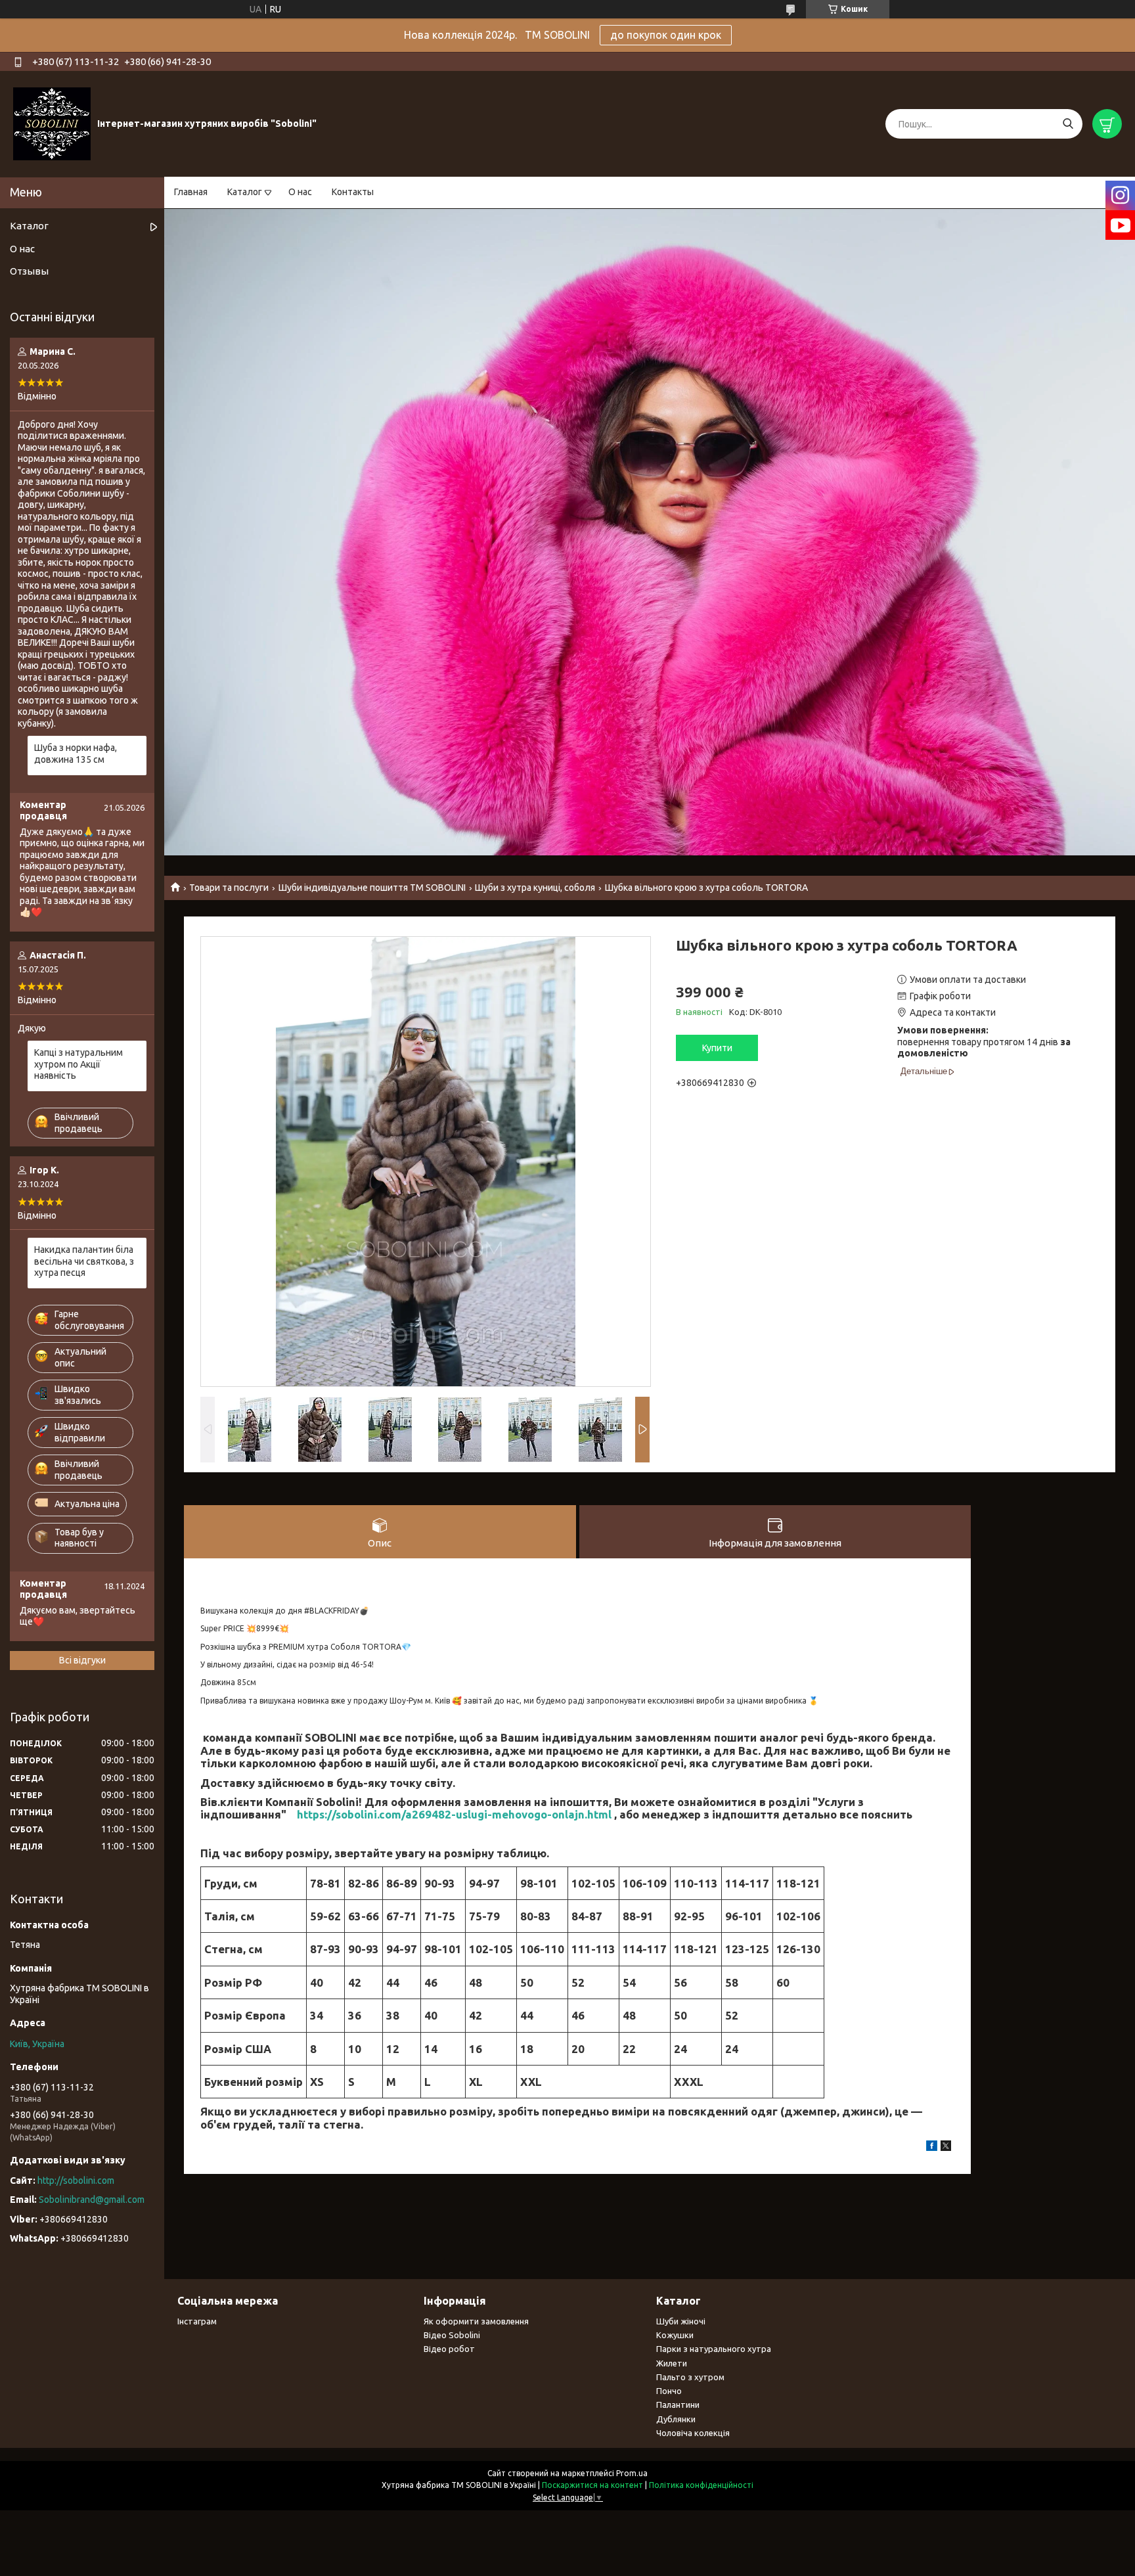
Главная (191, 192)
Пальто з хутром (690, 2377)
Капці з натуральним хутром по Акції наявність (78, 1064)
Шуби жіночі (681, 2321)
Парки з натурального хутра (714, 2349)
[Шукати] (1068, 124)
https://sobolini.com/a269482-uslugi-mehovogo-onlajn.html (454, 1814)
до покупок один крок (666, 35)
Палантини (678, 2405)
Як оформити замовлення (476, 2321)
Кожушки (675, 2335)
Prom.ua (632, 2473)
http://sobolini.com (76, 2181)
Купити (717, 1048)
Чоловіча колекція (693, 2433)
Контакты (353, 192)
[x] (946, 2148)
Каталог (245, 192)
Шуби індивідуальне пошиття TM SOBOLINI (372, 888)
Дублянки (676, 2419)
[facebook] (932, 2148)
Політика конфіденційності (701, 2485)
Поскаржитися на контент (592, 2485)
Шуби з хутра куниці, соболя (535, 888)
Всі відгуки (82, 1660)
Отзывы (29, 271)
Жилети (672, 2363)
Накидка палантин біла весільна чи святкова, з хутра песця (84, 1261)
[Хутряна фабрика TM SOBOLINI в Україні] (52, 124)
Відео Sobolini (452, 2335)
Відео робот (449, 2349)
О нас (300, 192)
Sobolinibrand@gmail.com (92, 2200)
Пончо (669, 2391)
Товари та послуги (229, 888)
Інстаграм (197, 2321)
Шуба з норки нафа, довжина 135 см (76, 754)
